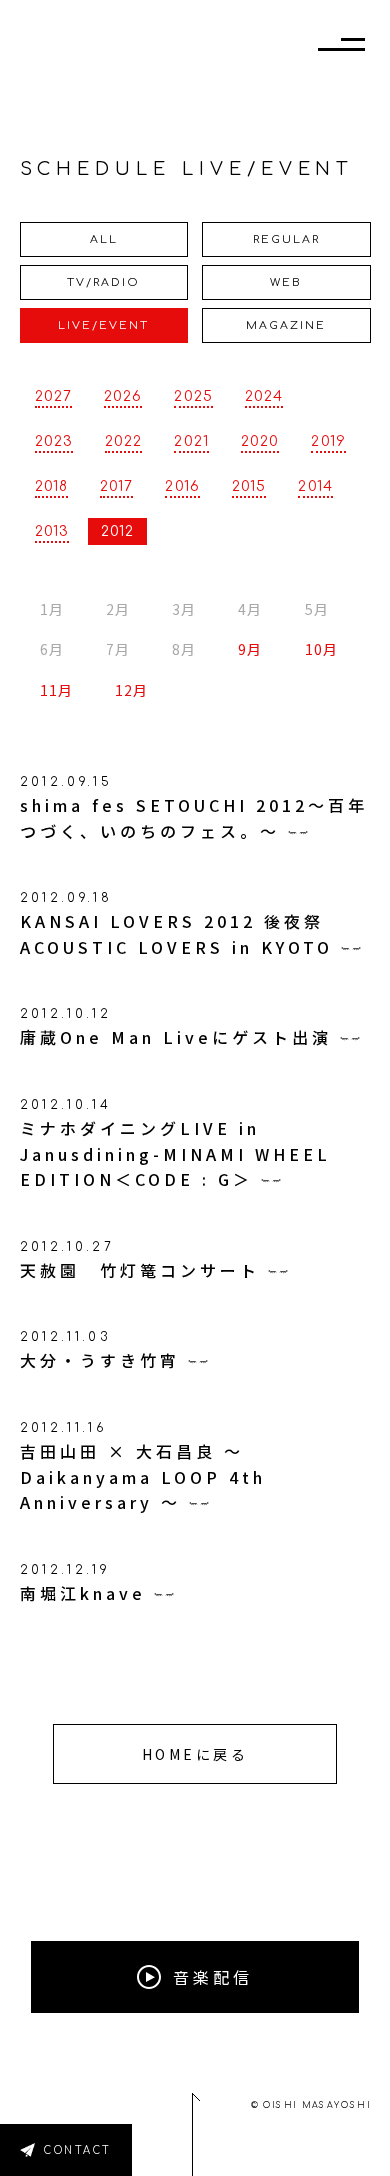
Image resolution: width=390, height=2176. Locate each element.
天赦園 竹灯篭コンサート (140, 1270)
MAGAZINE (286, 325)
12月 (131, 690)
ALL (104, 239)
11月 (56, 690)
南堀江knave (83, 1593)
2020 (260, 441)
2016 (182, 486)
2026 (123, 396)
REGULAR (286, 239)
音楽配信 (213, 1977)
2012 (117, 531)
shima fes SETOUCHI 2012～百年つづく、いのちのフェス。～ (194, 818)
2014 (315, 486)
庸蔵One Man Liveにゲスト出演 (176, 1037)
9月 (250, 649)
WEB (286, 282)
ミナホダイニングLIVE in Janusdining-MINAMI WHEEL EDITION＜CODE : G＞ (175, 1153)
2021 (191, 441)
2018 (51, 486)
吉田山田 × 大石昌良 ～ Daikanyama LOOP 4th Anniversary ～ (143, 1476)
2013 (52, 531)
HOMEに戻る (195, 1754)
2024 (264, 396)
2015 (249, 486)
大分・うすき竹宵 (100, 1360)
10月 (321, 649)
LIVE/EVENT (103, 325)
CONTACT (78, 2150)
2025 (193, 396)
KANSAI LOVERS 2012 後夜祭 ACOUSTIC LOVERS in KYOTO (176, 934)
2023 (54, 441)
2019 (328, 441)
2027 (53, 396)
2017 (116, 486)
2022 (123, 441)
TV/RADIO (103, 282)
